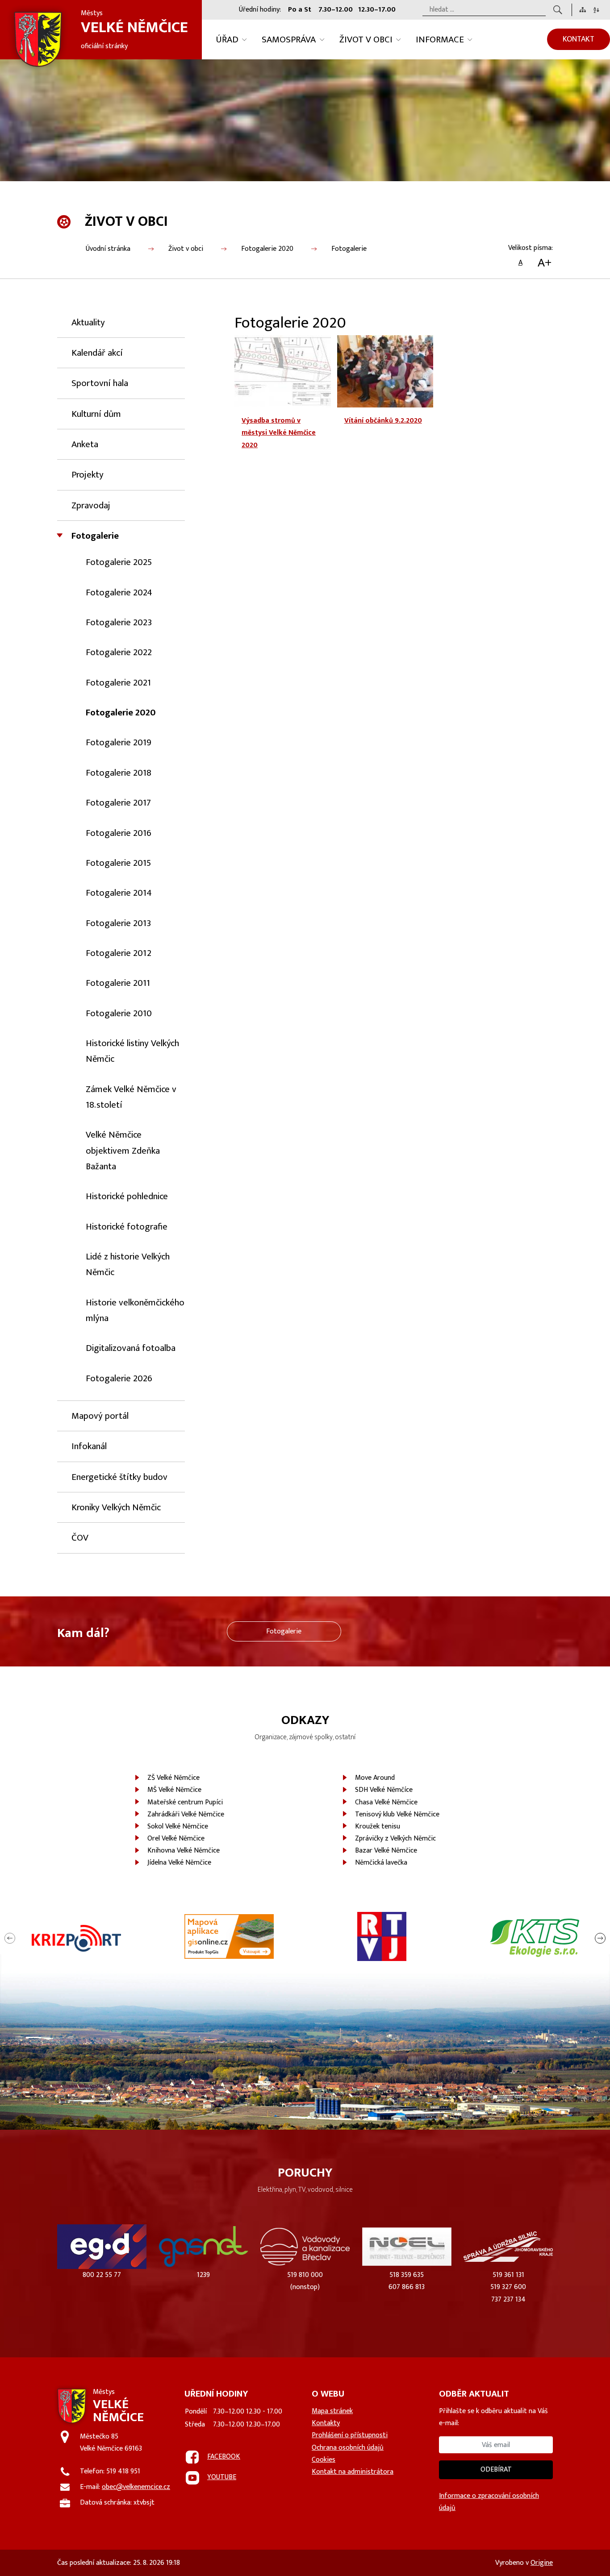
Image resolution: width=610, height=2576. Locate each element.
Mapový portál (100, 1416)
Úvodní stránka (108, 249)
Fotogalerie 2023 (119, 622)
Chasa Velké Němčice (386, 1802)
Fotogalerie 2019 (119, 742)
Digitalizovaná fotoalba (131, 1348)
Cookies (324, 2460)
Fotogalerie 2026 (119, 1378)
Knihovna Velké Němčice (184, 1851)
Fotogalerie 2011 (118, 983)
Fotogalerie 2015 (118, 863)
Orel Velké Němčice (176, 1839)
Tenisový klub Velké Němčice (397, 1814)
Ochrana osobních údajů (348, 2448)
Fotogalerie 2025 (119, 562)
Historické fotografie (127, 1227)
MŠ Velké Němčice (174, 1790)
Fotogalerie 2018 (119, 773)
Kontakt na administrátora (353, 2472)
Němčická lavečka (381, 1863)
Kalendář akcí (97, 353)
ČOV (80, 1538)
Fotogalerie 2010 (119, 1013)
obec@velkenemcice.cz (136, 2487)
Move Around (375, 1778)
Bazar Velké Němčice (386, 1851)
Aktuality (88, 322)
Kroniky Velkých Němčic (116, 1507)
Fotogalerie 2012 (119, 953)
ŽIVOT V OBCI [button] (366, 39)
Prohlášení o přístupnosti (350, 2435)
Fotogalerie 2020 (267, 249)
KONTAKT (579, 39)
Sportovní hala (100, 383)
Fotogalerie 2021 (118, 683)
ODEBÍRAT (496, 2470)
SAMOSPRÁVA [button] (289, 39)
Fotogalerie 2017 (118, 803)
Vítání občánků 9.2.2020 (383, 421)
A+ (545, 263)
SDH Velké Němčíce (384, 1790)
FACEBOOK (224, 2457)
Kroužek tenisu (378, 1826)
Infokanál (89, 1446)
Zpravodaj (91, 505)
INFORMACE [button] (440, 39)
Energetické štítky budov (119, 1477)
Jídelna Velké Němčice (179, 1863)
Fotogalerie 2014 (119, 893)
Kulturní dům (96, 414)
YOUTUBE (222, 2477)
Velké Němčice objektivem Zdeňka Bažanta (123, 1151)
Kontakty (326, 2423)
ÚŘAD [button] (227, 39)
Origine (542, 2563)
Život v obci (186, 249)
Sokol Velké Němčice (178, 1826)
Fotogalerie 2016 (119, 833)
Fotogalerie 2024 (119, 592)
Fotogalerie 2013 (118, 923)
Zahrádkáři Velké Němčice (186, 1814)
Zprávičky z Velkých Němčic (395, 1839)
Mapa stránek (332, 2411)
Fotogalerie (349, 249)
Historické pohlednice (127, 1196)
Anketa (85, 444)
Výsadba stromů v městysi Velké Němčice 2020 (279, 433)
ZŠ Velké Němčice (173, 1778)
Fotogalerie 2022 (119, 652)
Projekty (88, 475)
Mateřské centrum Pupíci (185, 1802)
